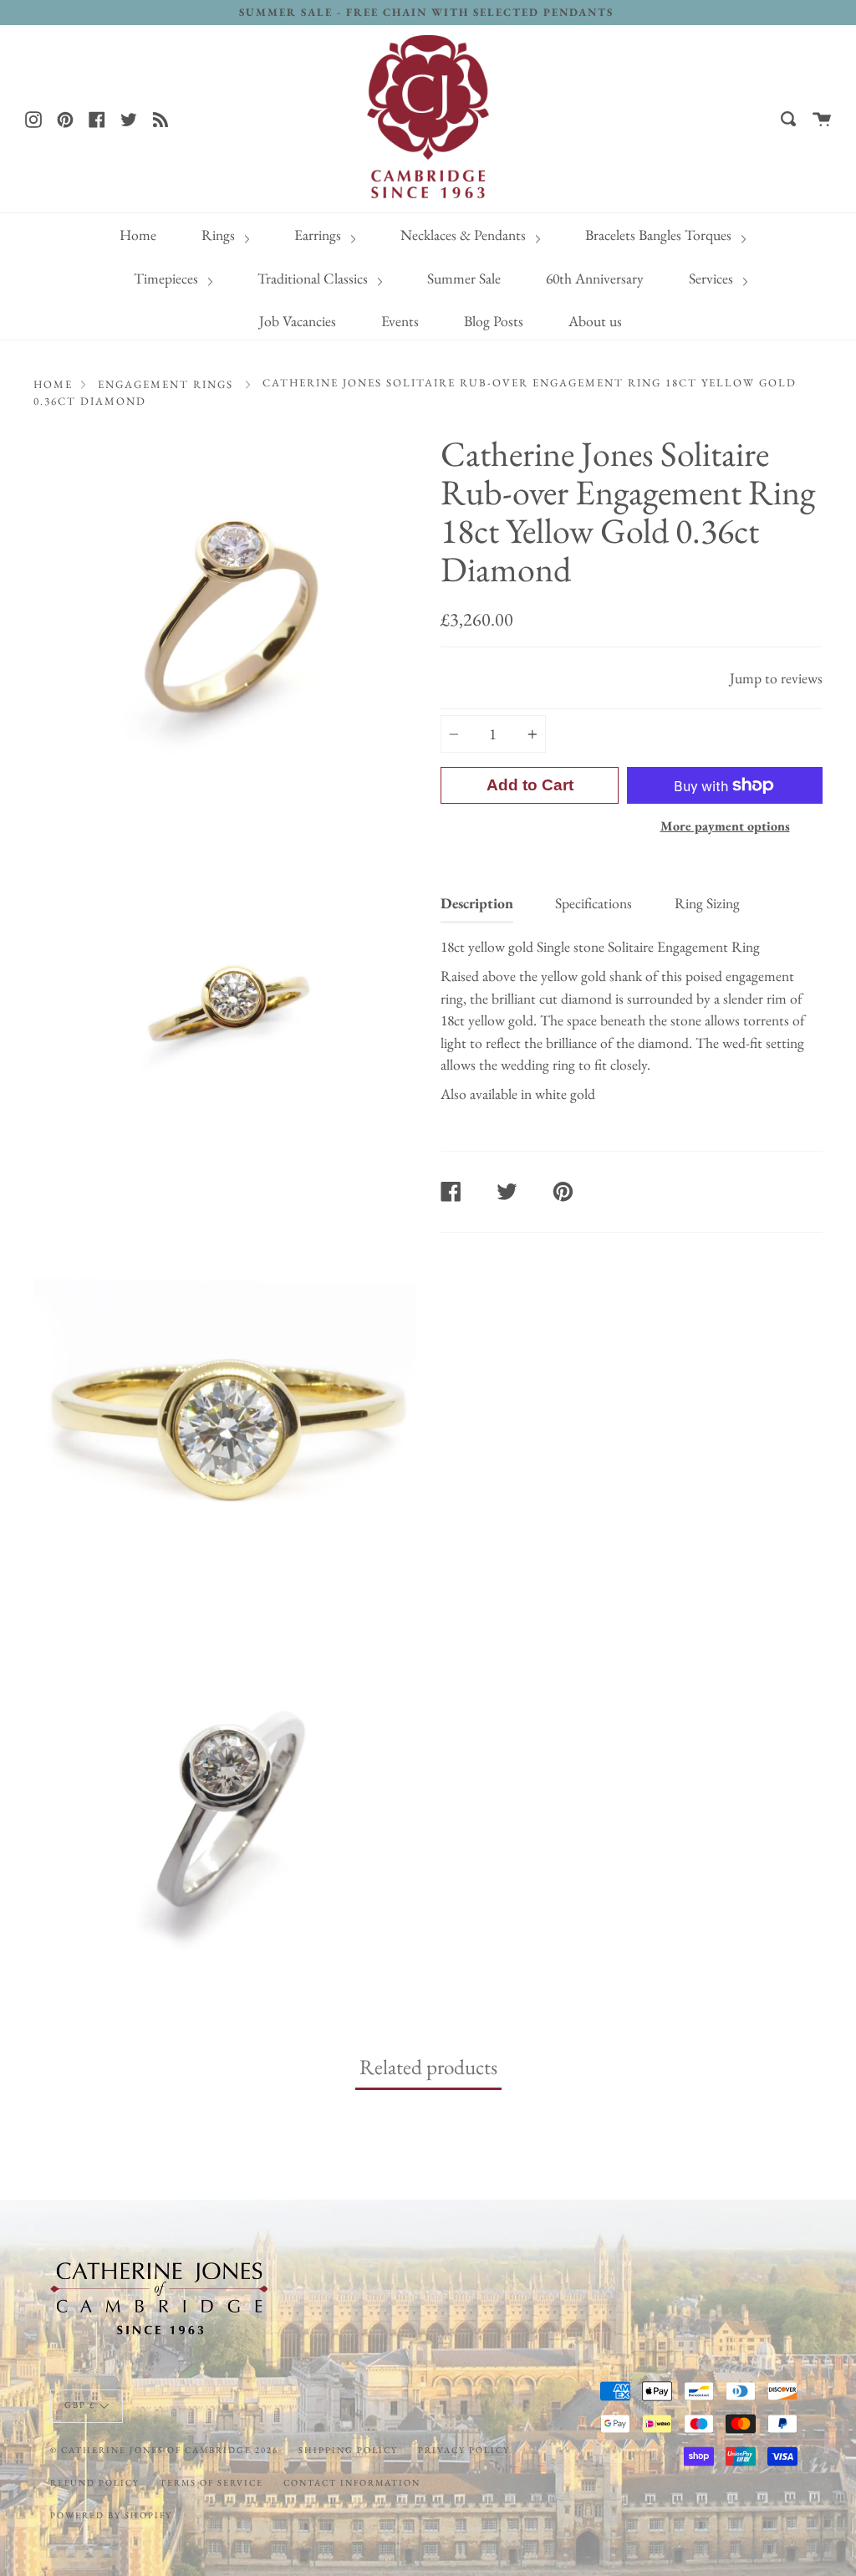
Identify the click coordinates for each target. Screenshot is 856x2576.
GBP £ (80, 2405)
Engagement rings (166, 384)
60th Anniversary (595, 278)
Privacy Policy (464, 2450)
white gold (565, 1094)
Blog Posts (494, 321)
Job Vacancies (298, 321)
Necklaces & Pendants (465, 235)
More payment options (725, 826)
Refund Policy (95, 2482)
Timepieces (168, 278)
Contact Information (352, 2482)
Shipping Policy (348, 2450)
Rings (220, 235)
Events (400, 321)
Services (713, 278)
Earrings (319, 235)
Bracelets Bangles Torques (660, 235)
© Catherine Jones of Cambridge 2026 (164, 2450)
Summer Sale (464, 278)
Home (138, 235)
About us (595, 321)
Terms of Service (211, 2482)
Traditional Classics (314, 278)
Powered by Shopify (111, 2515)
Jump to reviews (776, 678)
